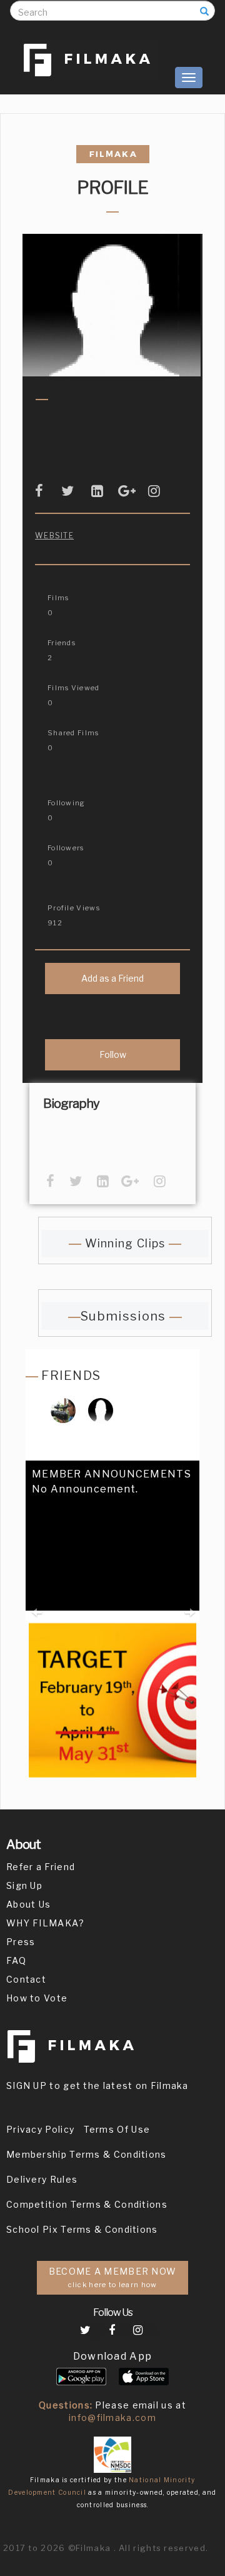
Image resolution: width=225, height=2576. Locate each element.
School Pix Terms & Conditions (82, 2229)
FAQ (16, 1960)
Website (54, 536)
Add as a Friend (112, 978)
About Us (28, 1904)
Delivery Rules (42, 2179)
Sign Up (24, 1885)
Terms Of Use (117, 2129)
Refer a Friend (41, 1867)
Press (21, 1942)
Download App (113, 2356)
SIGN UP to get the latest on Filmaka (97, 2085)
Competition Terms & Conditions (87, 2204)
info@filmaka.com (112, 2418)
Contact (26, 1979)
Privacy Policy (40, 2129)
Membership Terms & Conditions (87, 2154)
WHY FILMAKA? (46, 1923)
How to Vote (37, 1998)
